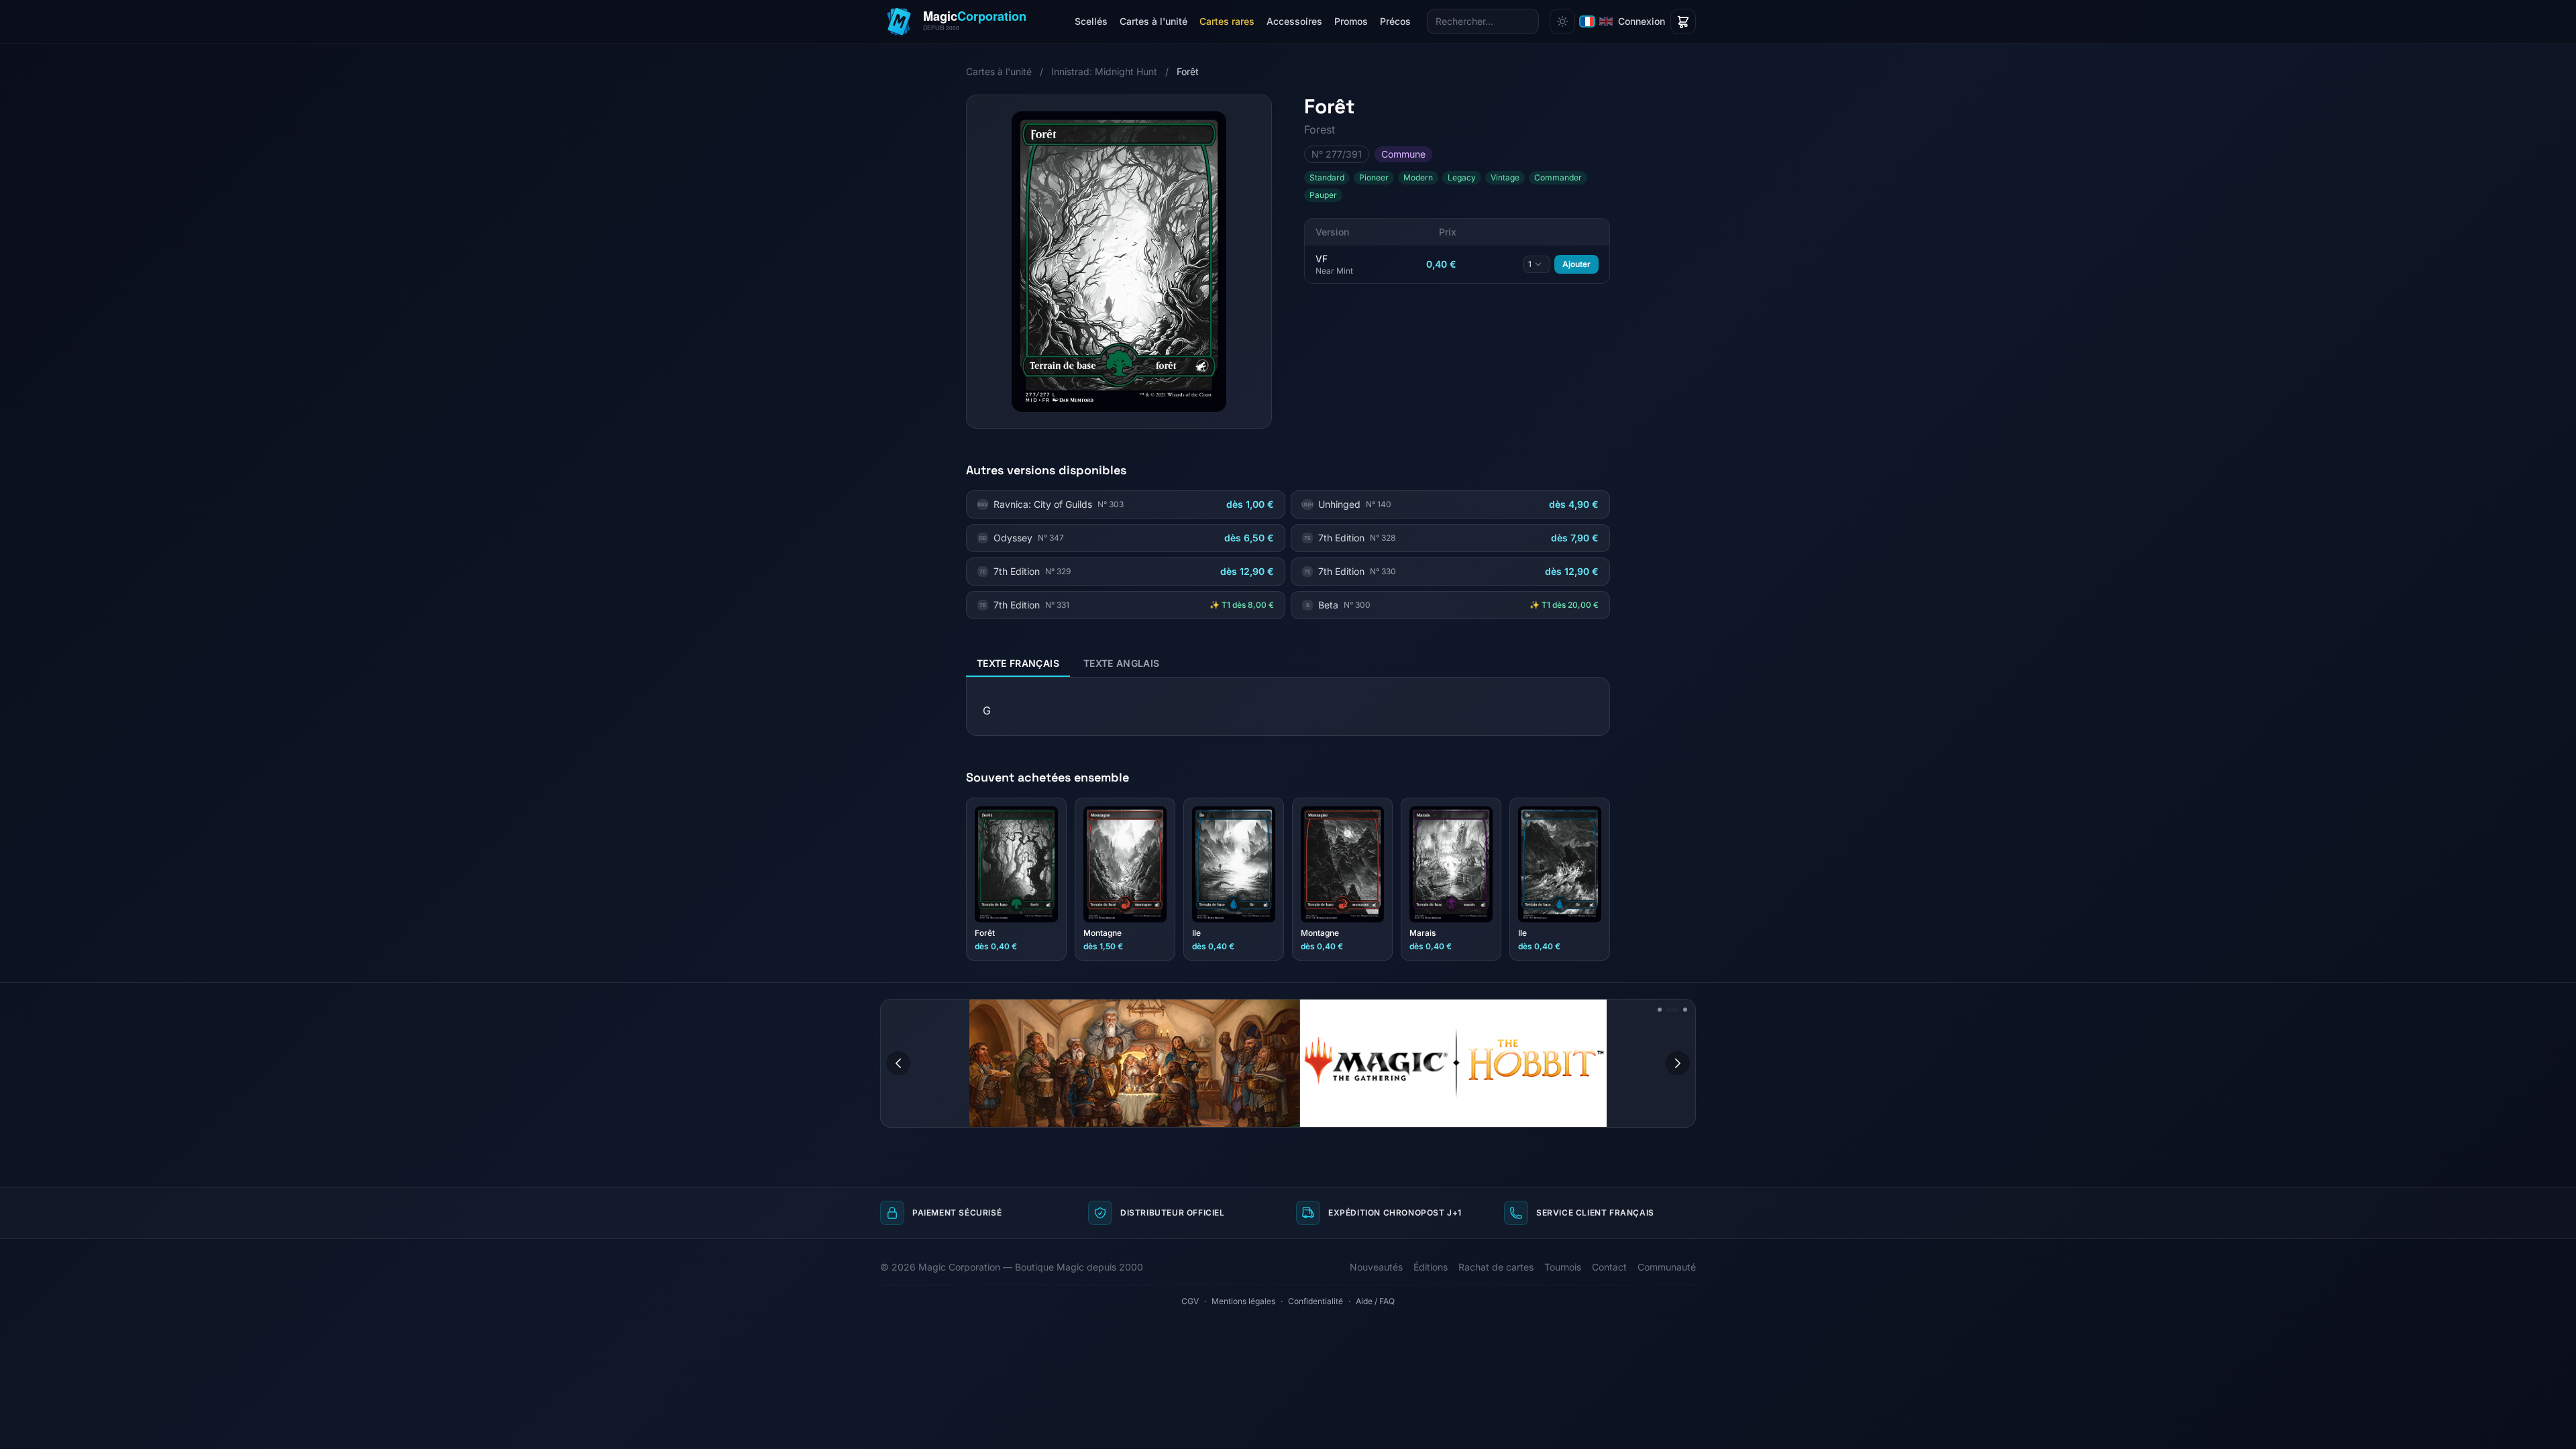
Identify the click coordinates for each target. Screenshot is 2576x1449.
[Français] (1587, 21)
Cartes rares (1227, 21)
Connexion (1642, 21)
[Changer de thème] (1562, 21)
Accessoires (1294, 21)
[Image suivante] (1678, 1063)
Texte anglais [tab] (1122, 663)
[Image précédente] (898, 1063)
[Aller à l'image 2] (1668, 1010)
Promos (1351, 21)
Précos (1395, 21)
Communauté (1667, 1267)
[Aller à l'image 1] (1660, 1010)
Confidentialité (1316, 1301)
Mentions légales (1243, 1301)
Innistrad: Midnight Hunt (1104, 71)
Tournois (1563, 1267)
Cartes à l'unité (1153, 21)
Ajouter (1576, 264)
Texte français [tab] (1018, 663)
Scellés (1091, 21)
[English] (1606, 21)
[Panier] (1683, 21)
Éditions (1431, 1267)
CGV (1190, 1301)
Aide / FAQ (1375, 1301)
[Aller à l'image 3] (1680, 1010)
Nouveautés (1376, 1267)
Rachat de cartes (1496, 1267)
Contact (1609, 1267)
